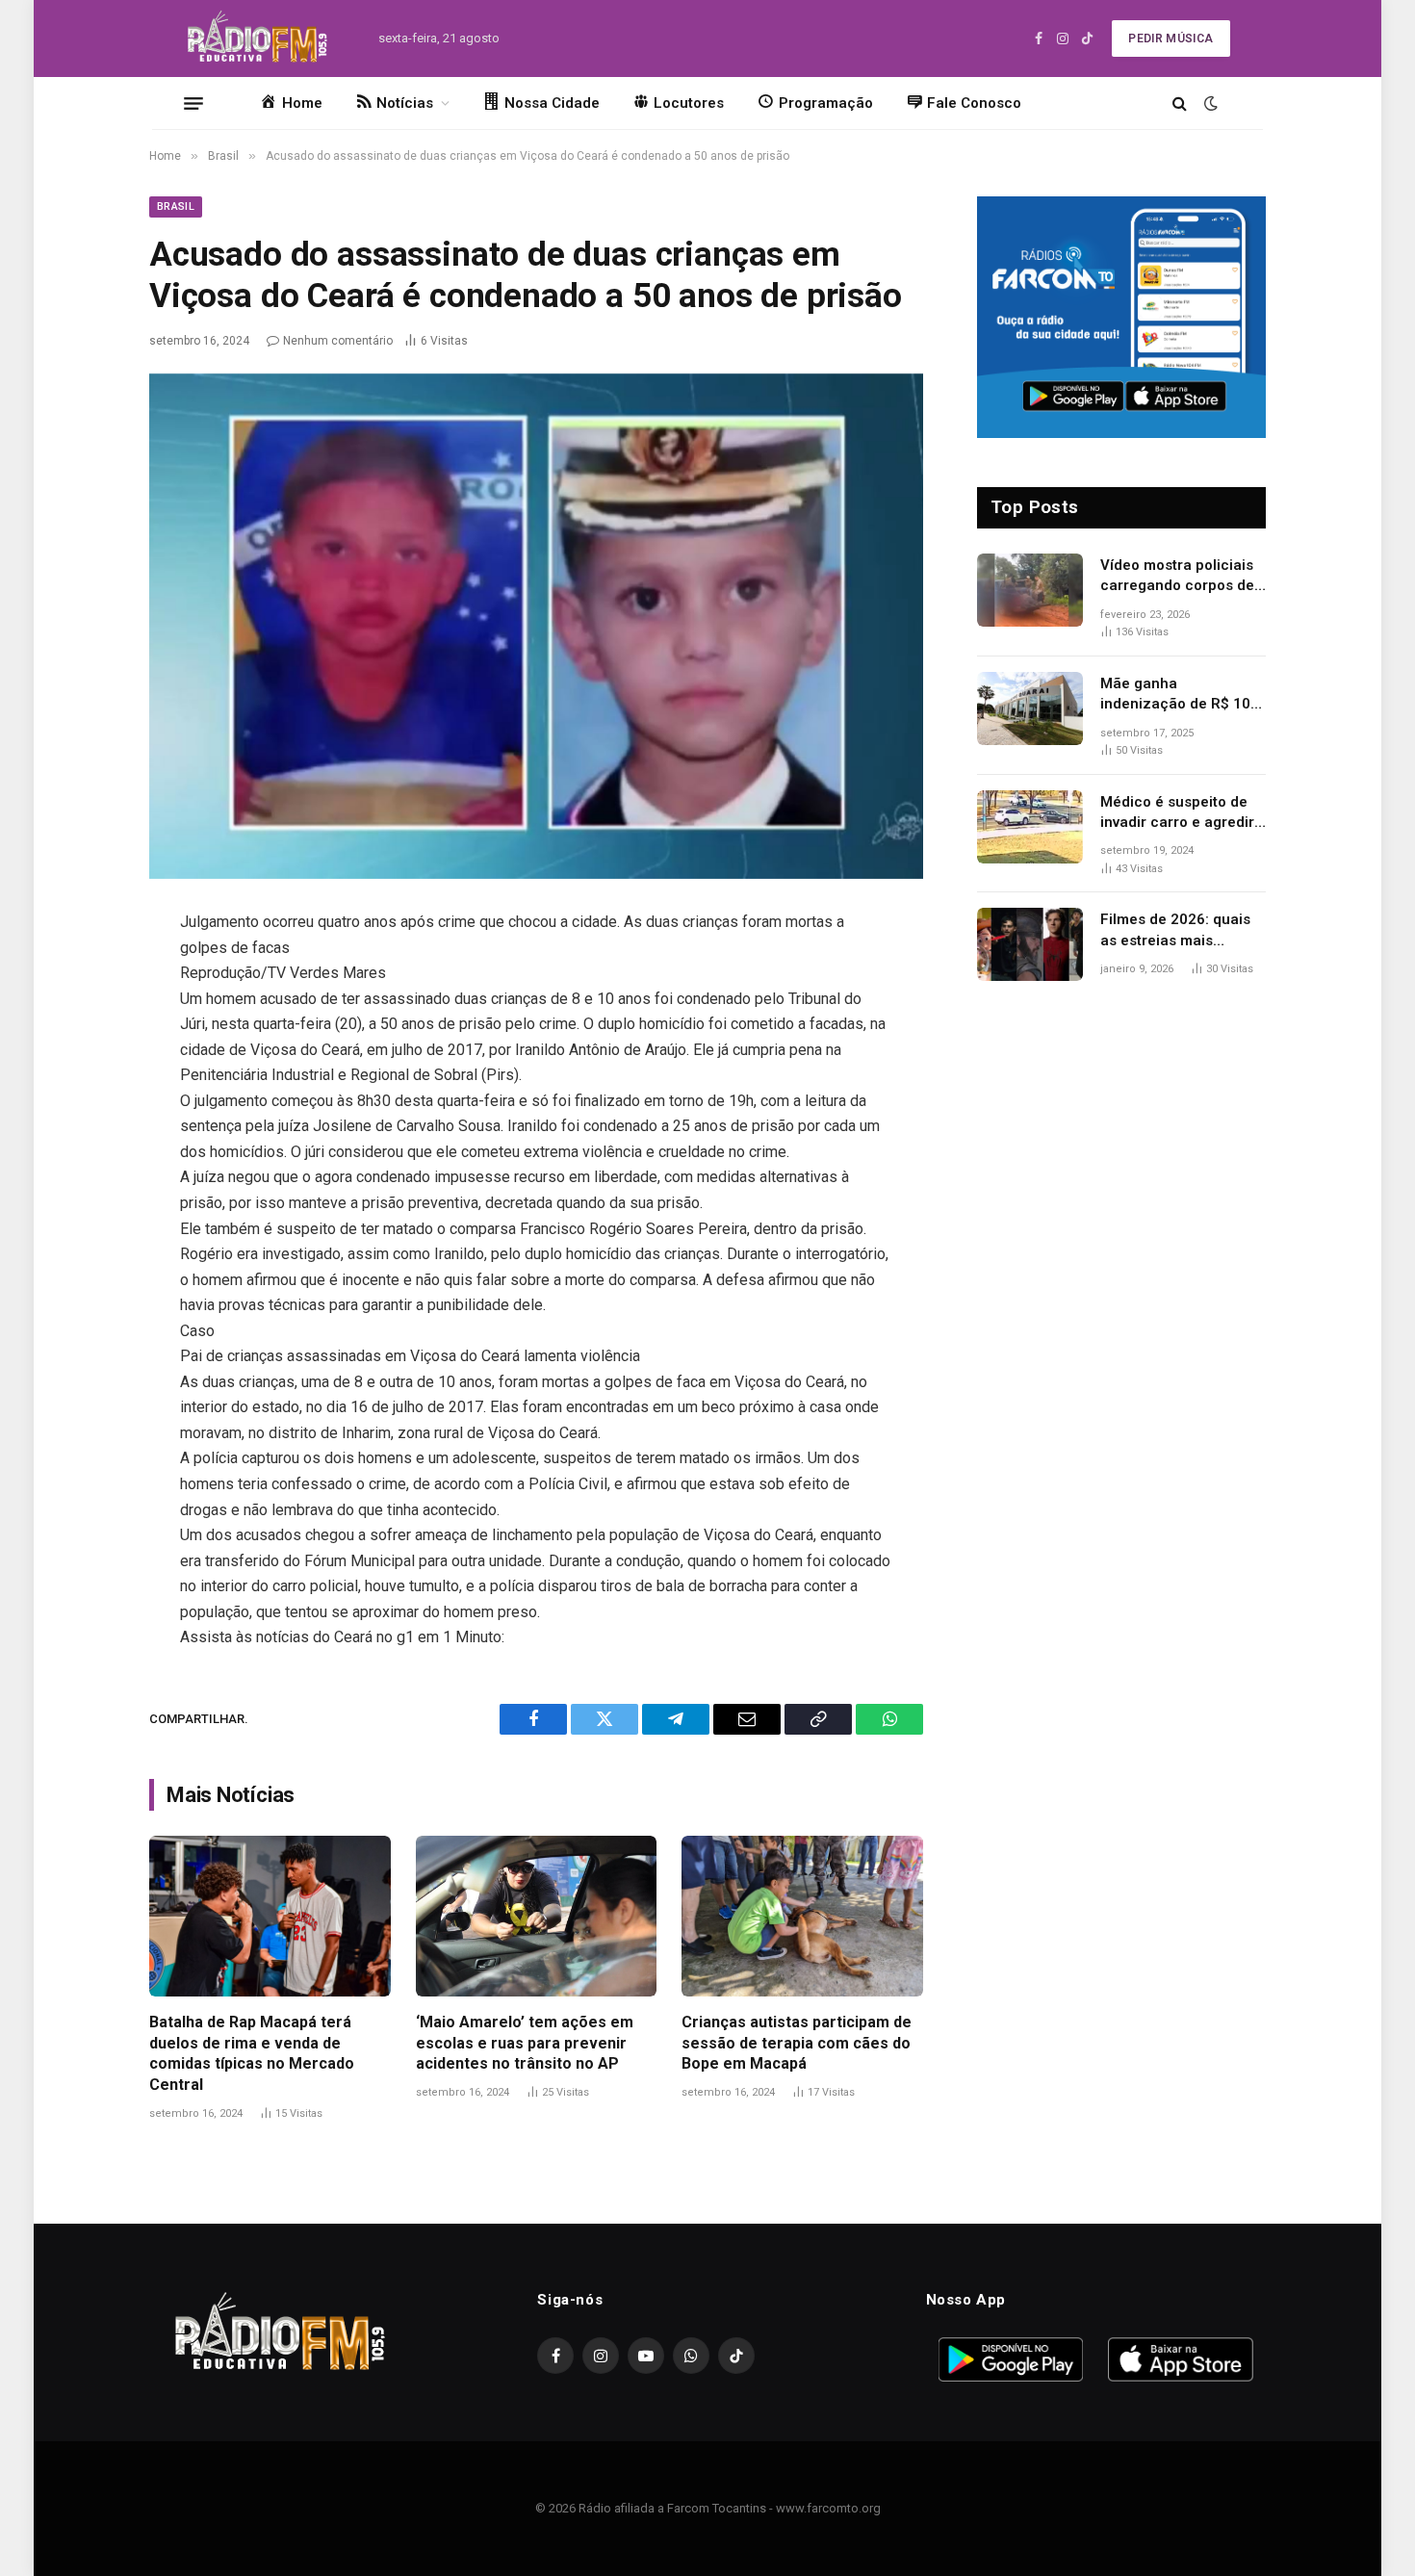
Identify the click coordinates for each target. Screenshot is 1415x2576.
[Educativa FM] (257, 39)
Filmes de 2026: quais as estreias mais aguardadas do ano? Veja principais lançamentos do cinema (1183, 931)
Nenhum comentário (338, 341)
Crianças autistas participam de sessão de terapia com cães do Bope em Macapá (797, 2043)
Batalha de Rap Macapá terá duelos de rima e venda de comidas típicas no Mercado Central (252, 2053)
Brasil (176, 206)
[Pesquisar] (1180, 103)
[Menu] (193, 103)
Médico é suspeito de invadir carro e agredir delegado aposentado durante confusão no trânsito (1177, 813)
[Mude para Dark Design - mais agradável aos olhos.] (1209, 103)
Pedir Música (1171, 39)
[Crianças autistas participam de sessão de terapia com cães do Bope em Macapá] (802, 1916)
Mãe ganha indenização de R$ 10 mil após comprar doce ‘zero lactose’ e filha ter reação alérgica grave (1182, 695)
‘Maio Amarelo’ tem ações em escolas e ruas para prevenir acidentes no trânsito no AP (525, 2043)
